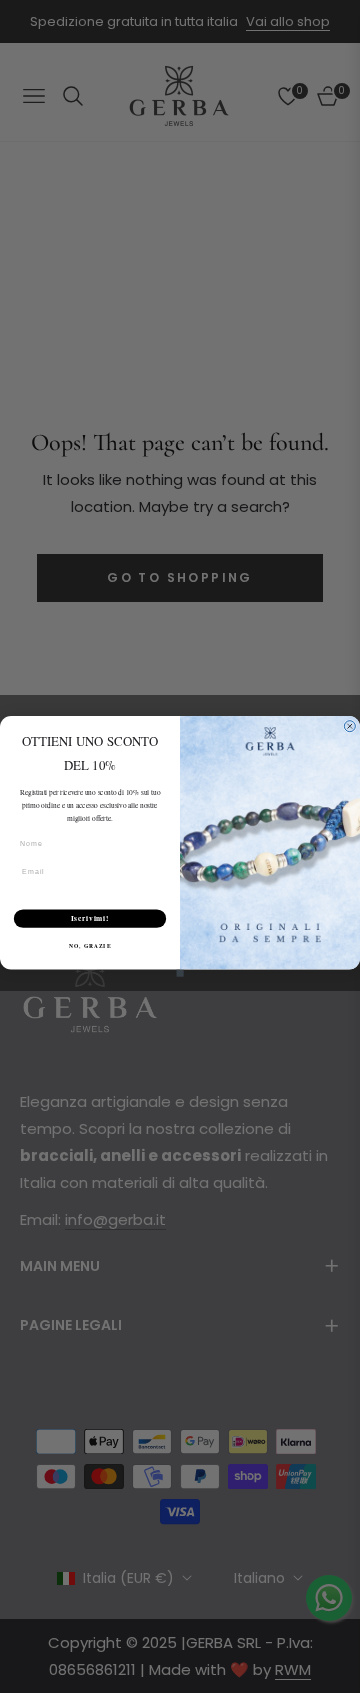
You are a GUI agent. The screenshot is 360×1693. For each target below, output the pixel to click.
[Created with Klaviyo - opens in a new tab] (179, 972)
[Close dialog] (349, 726)
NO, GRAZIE (90, 946)
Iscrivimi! (90, 918)
